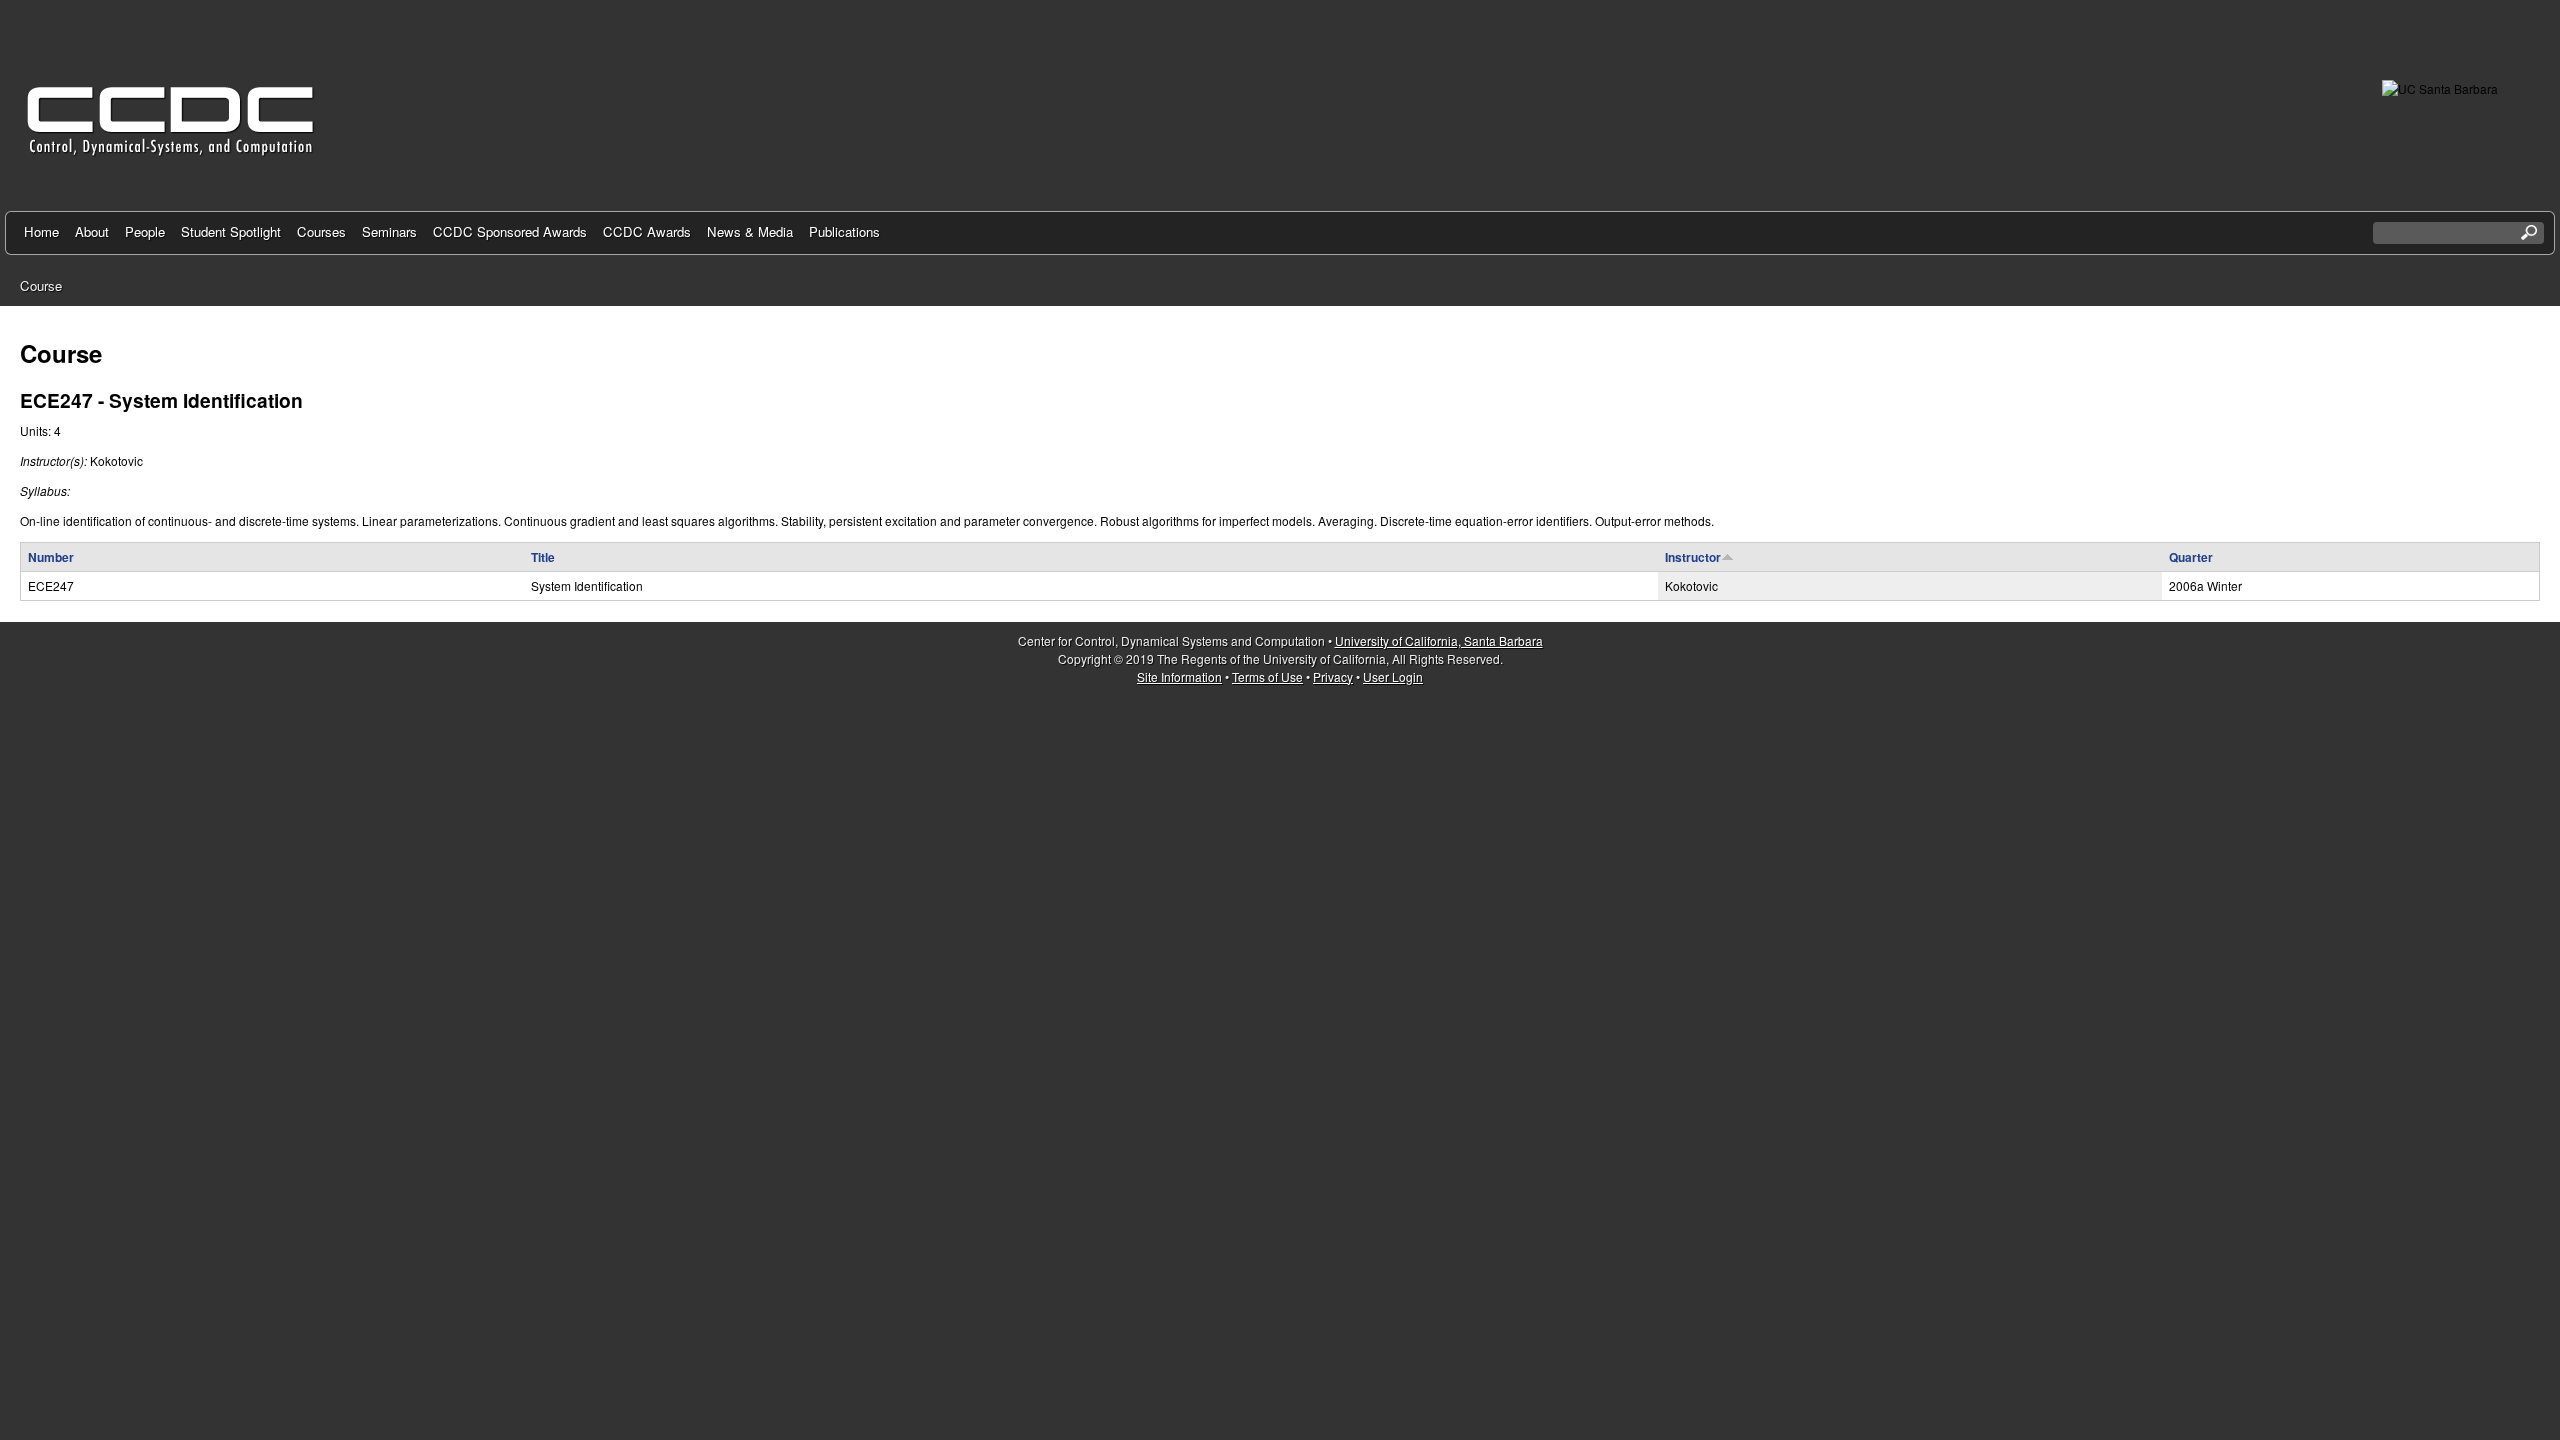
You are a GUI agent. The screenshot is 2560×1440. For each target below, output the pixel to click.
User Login (1393, 676)
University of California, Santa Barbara (1439, 640)
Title (543, 557)
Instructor (1693, 557)
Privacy (1333, 676)
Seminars (389, 231)
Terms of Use (1267, 676)
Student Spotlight (231, 231)
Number (51, 557)
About (92, 231)
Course (41, 285)
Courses (321, 231)
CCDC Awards (647, 231)
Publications (844, 231)
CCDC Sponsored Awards (510, 231)
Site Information (1179, 676)
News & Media (750, 231)
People (145, 231)
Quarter (2191, 557)
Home (41, 231)
